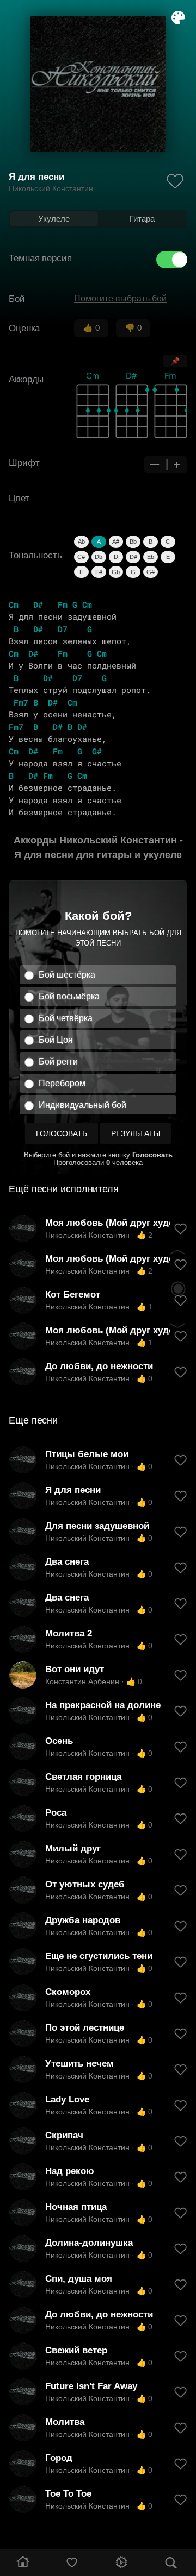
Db (99, 557)
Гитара (142, 219)
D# (133, 557)
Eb (151, 557)
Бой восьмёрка (69, 996)
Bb (133, 541)
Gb (116, 572)
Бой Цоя (56, 1040)
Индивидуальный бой (82, 1105)
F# (99, 572)
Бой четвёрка (66, 1018)
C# (81, 557)
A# (116, 541)
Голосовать (62, 1133)
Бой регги (58, 1062)
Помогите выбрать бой (120, 298)
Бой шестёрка (67, 975)
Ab (81, 541)
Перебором (62, 1083)
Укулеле (54, 219)
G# (151, 572)
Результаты (136, 1133)
